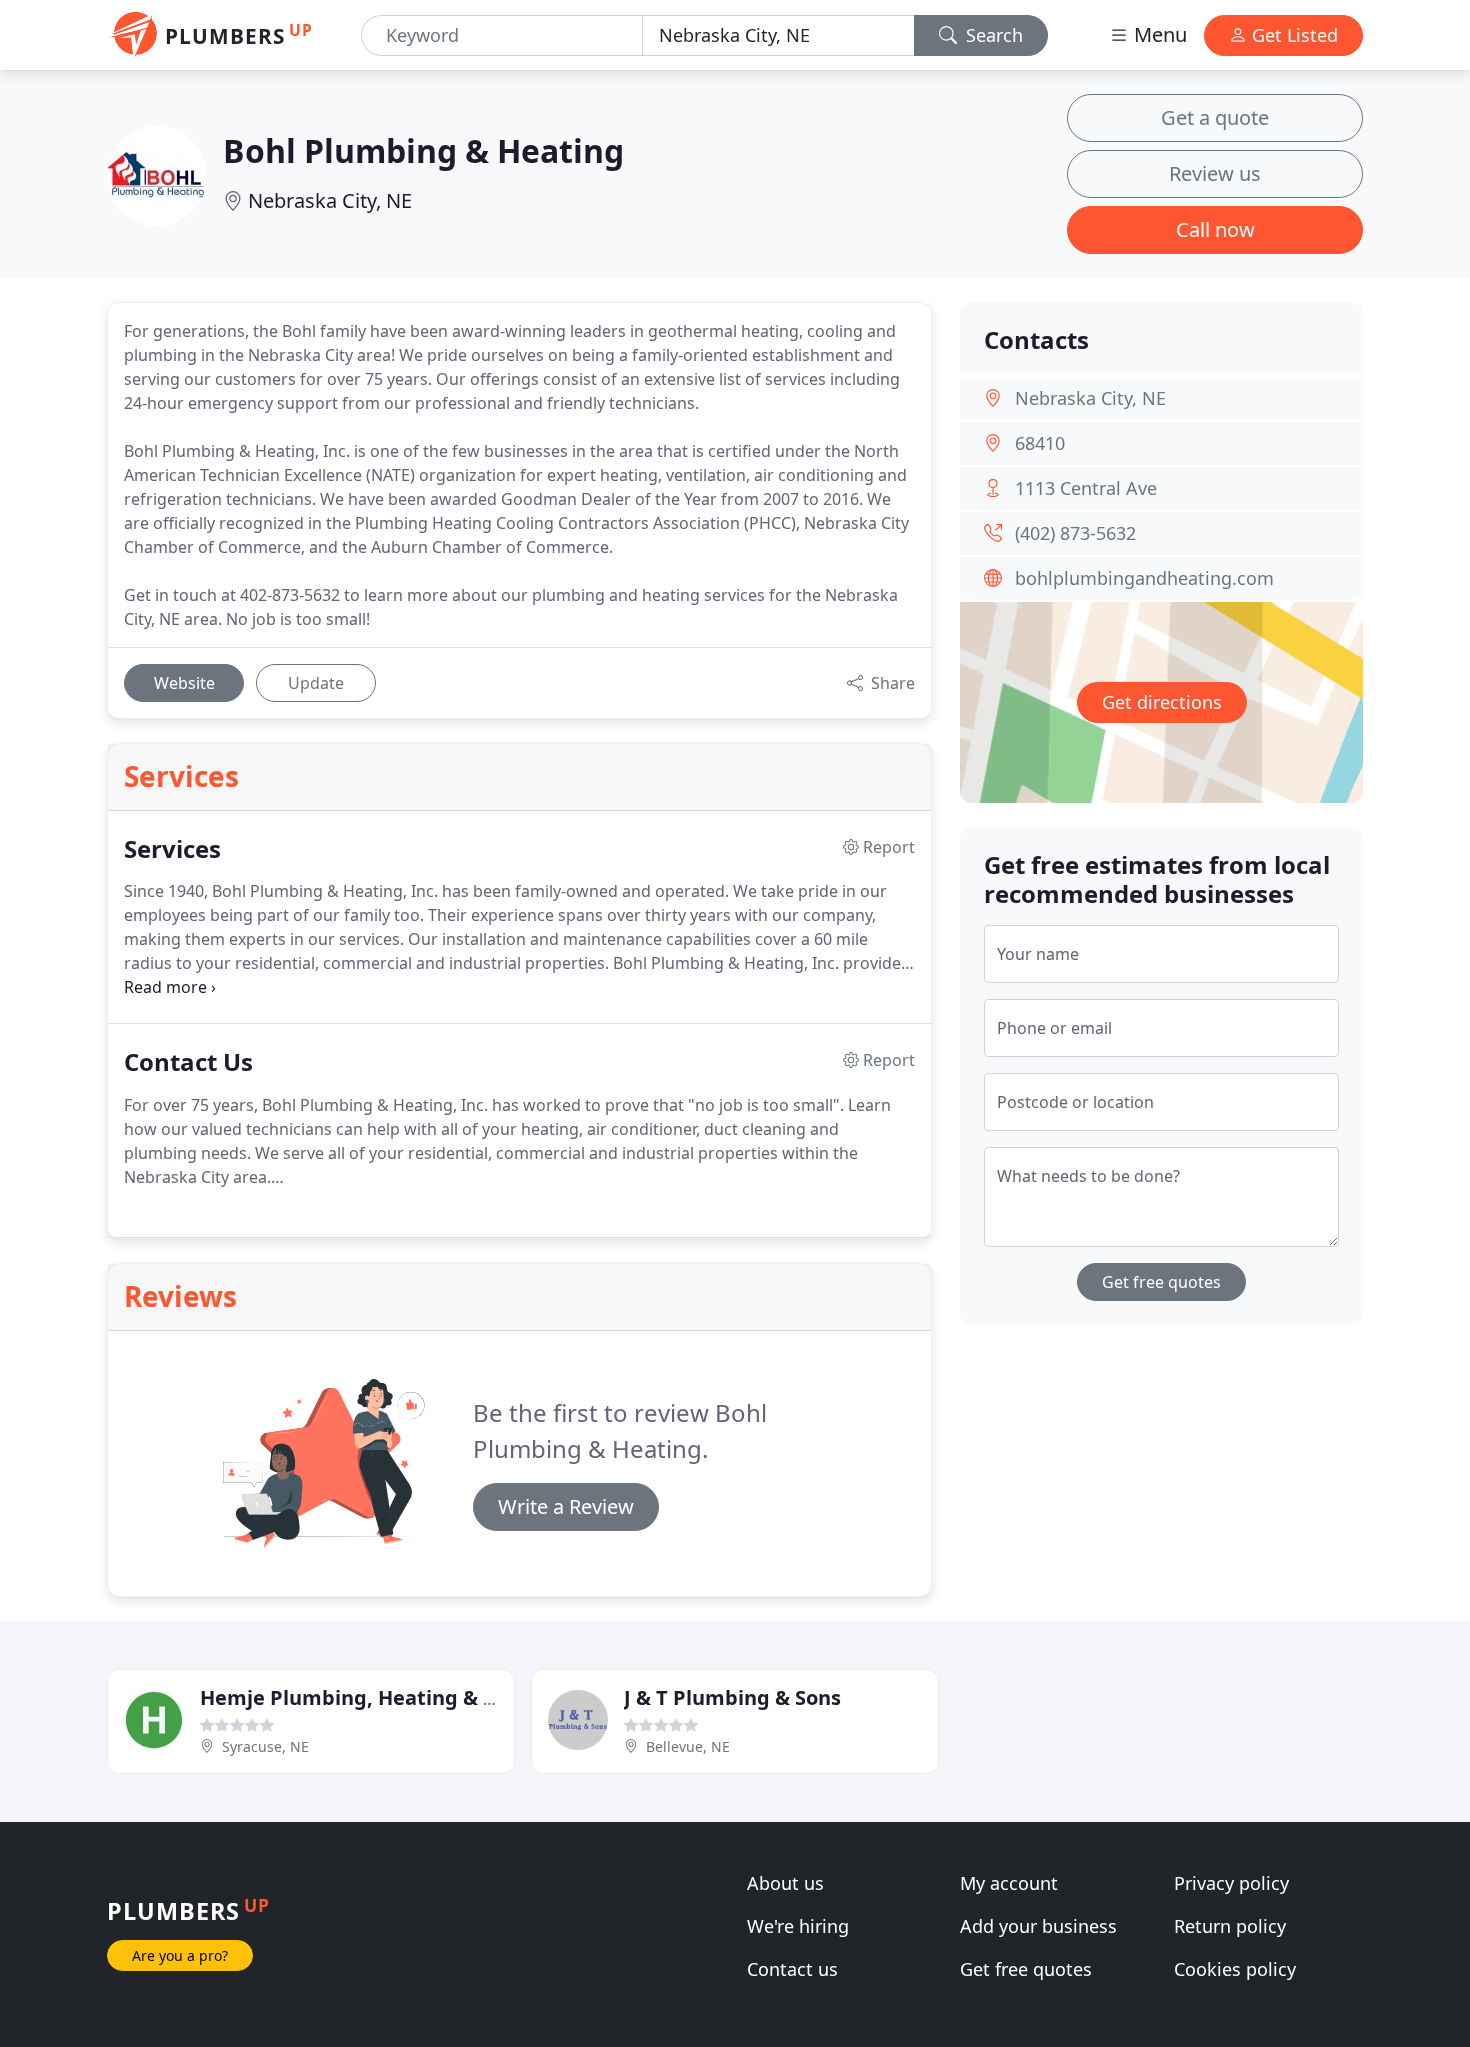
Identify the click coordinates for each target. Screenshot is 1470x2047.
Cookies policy (1235, 1969)
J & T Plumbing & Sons (732, 1697)
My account (1009, 1883)
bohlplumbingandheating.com (1144, 578)
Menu (1158, 34)
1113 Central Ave (1086, 488)
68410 (1040, 443)
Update (316, 683)
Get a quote (1215, 117)
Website (184, 683)
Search (992, 35)
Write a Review (566, 1506)
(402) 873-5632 (1075, 533)
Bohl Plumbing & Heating (423, 150)
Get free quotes (1161, 1282)
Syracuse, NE (265, 1746)
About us (785, 1883)
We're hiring (798, 1926)
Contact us (792, 1969)
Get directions (1162, 702)
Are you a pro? (180, 1955)
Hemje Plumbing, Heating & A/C (359, 1697)
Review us (1215, 173)
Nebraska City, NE (330, 200)
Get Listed (1292, 35)
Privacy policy (1231, 1883)
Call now (1215, 229)
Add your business (1038, 1926)
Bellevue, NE (688, 1746)
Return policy (1230, 1926)
